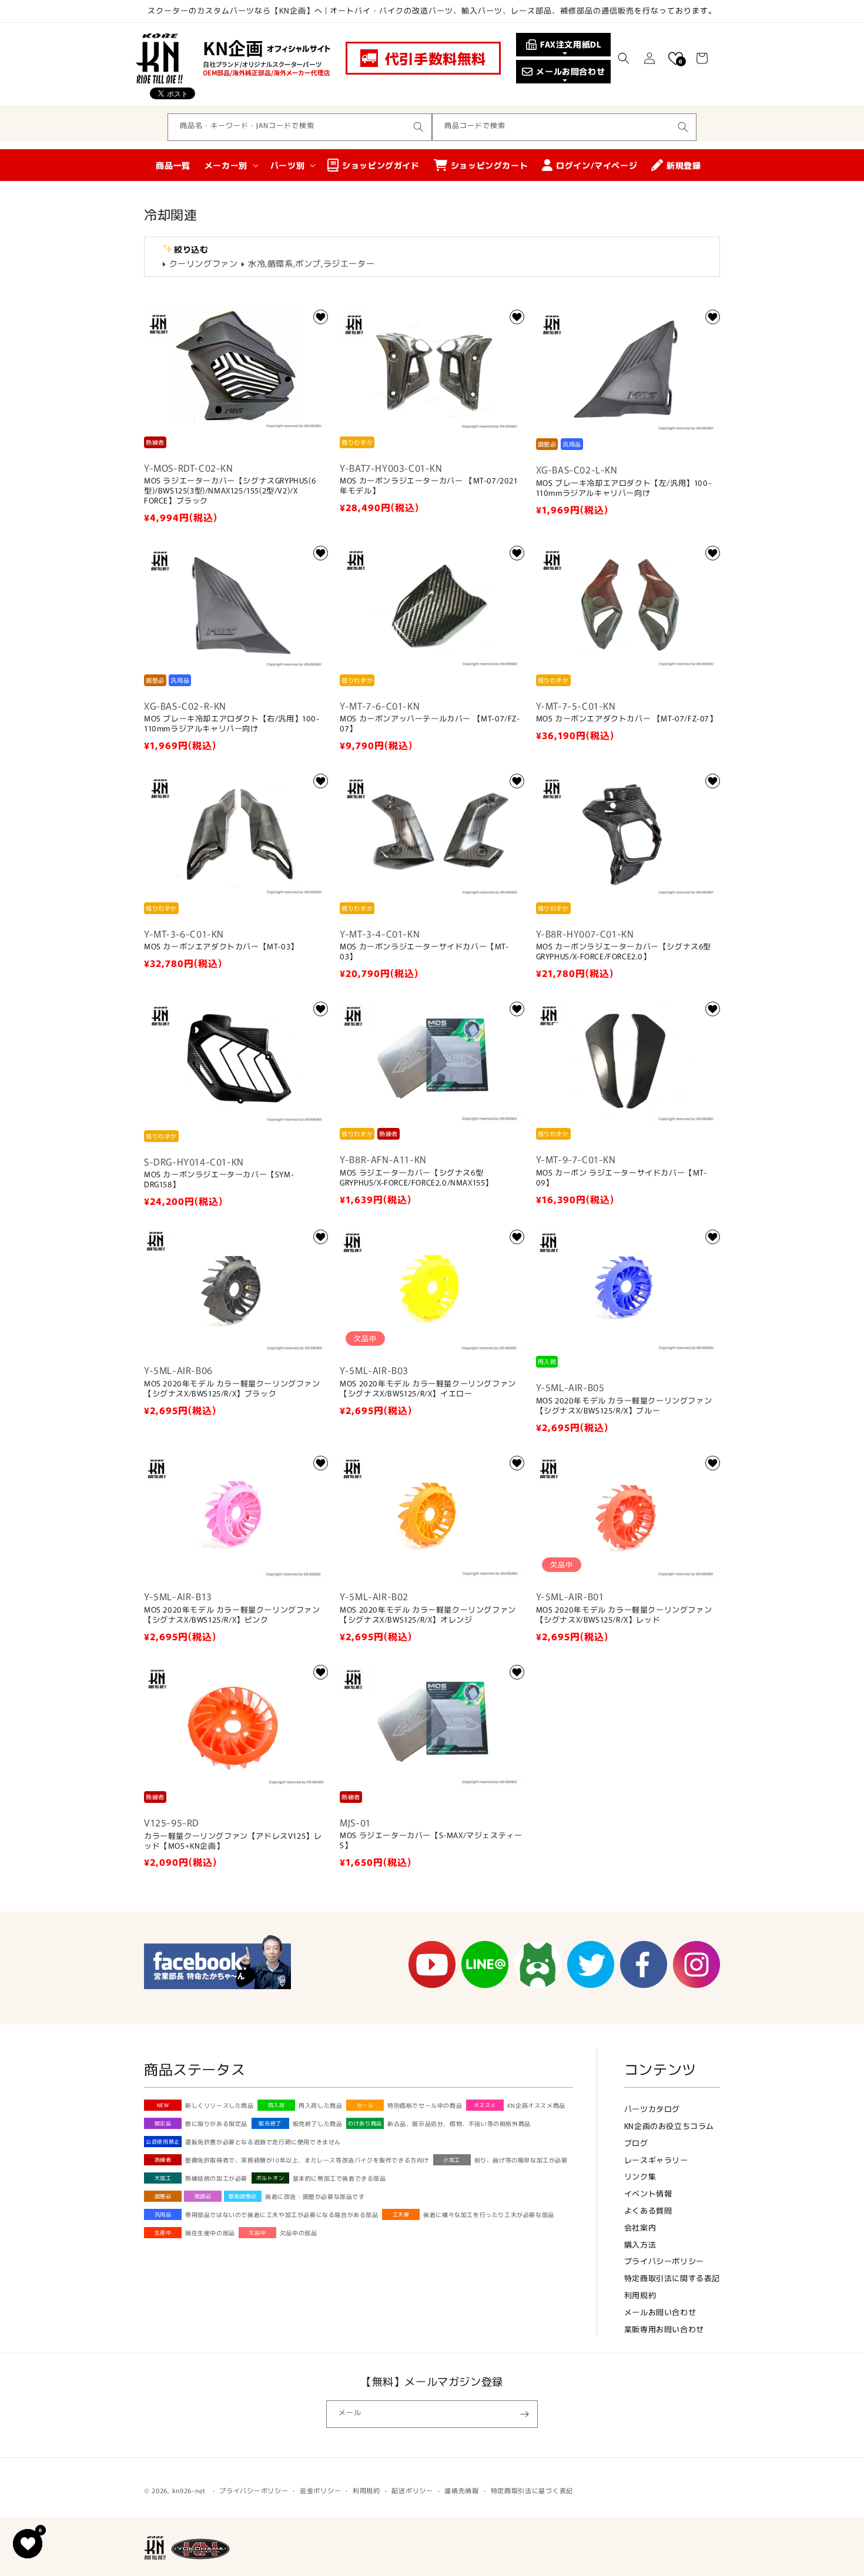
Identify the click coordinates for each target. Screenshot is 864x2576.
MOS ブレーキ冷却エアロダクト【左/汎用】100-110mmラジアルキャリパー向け (624, 488)
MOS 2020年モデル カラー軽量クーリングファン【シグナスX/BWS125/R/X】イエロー (428, 1389)
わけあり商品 (365, 2123)
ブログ (636, 2143)
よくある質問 (648, 2210)
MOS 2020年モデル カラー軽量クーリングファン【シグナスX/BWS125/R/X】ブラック (232, 1389)
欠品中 (257, 2233)
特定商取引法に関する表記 (672, 2278)
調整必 (163, 2196)
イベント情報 (648, 2193)
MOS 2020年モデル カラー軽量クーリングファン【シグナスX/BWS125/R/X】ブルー (624, 1406)
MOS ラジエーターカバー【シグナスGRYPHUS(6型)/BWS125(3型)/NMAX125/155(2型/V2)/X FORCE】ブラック (230, 491)
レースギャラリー (656, 2160)
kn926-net (189, 2490)
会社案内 (640, 2227)
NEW (163, 2105)
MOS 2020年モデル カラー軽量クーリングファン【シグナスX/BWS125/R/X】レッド (624, 1615)
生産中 (163, 2233)
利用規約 (640, 2295)
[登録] (524, 2414)
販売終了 (270, 2123)
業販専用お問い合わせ (664, 2329)
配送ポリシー (412, 2490)
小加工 (452, 2160)
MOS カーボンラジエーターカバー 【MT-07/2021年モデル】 (428, 486)
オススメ (485, 2105)
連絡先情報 (462, 2490)
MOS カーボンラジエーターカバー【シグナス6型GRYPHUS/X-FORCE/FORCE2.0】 (624, 952)
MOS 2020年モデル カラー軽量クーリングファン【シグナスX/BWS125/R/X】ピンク (232, 1615)
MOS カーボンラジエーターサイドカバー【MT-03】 (424, 952)
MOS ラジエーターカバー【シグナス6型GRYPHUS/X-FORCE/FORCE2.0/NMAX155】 (416, 1178)
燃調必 (203, 2196)
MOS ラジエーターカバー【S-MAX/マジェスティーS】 (431, 1841)
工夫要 (401, 2214)
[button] (624, 58)
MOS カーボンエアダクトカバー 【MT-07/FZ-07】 (627, 719)
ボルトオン (270, 2178)
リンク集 (640, 2176)
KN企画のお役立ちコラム (669, 2126)
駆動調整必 (243, 2196)
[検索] (418, 127)
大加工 (163, 2178)
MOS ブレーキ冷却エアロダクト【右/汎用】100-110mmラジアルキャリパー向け (232, 724)
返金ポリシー (320, 2490)
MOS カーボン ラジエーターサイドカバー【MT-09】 (622, 1178)
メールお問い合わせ (660, 2312)
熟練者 (163, 2160)
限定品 (163, 2123)
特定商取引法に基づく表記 (532, 2490)
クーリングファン (203, 263)
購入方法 (640, 2244)
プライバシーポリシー (664, 2261)
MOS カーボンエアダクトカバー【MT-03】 (221, 947)
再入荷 (277, 2105)
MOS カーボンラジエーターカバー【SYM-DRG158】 (219, 1180)
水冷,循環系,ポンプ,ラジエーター (311, 263)
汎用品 (163, 2214)
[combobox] (300, 127)
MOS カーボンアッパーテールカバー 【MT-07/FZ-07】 (430, 724)
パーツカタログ (652, 2109)
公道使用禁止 (163, 2142)
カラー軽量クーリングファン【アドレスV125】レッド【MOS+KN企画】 (233, 1841)
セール (365, 2105)
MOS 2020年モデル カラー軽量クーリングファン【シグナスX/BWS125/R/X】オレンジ (428, 1615)
